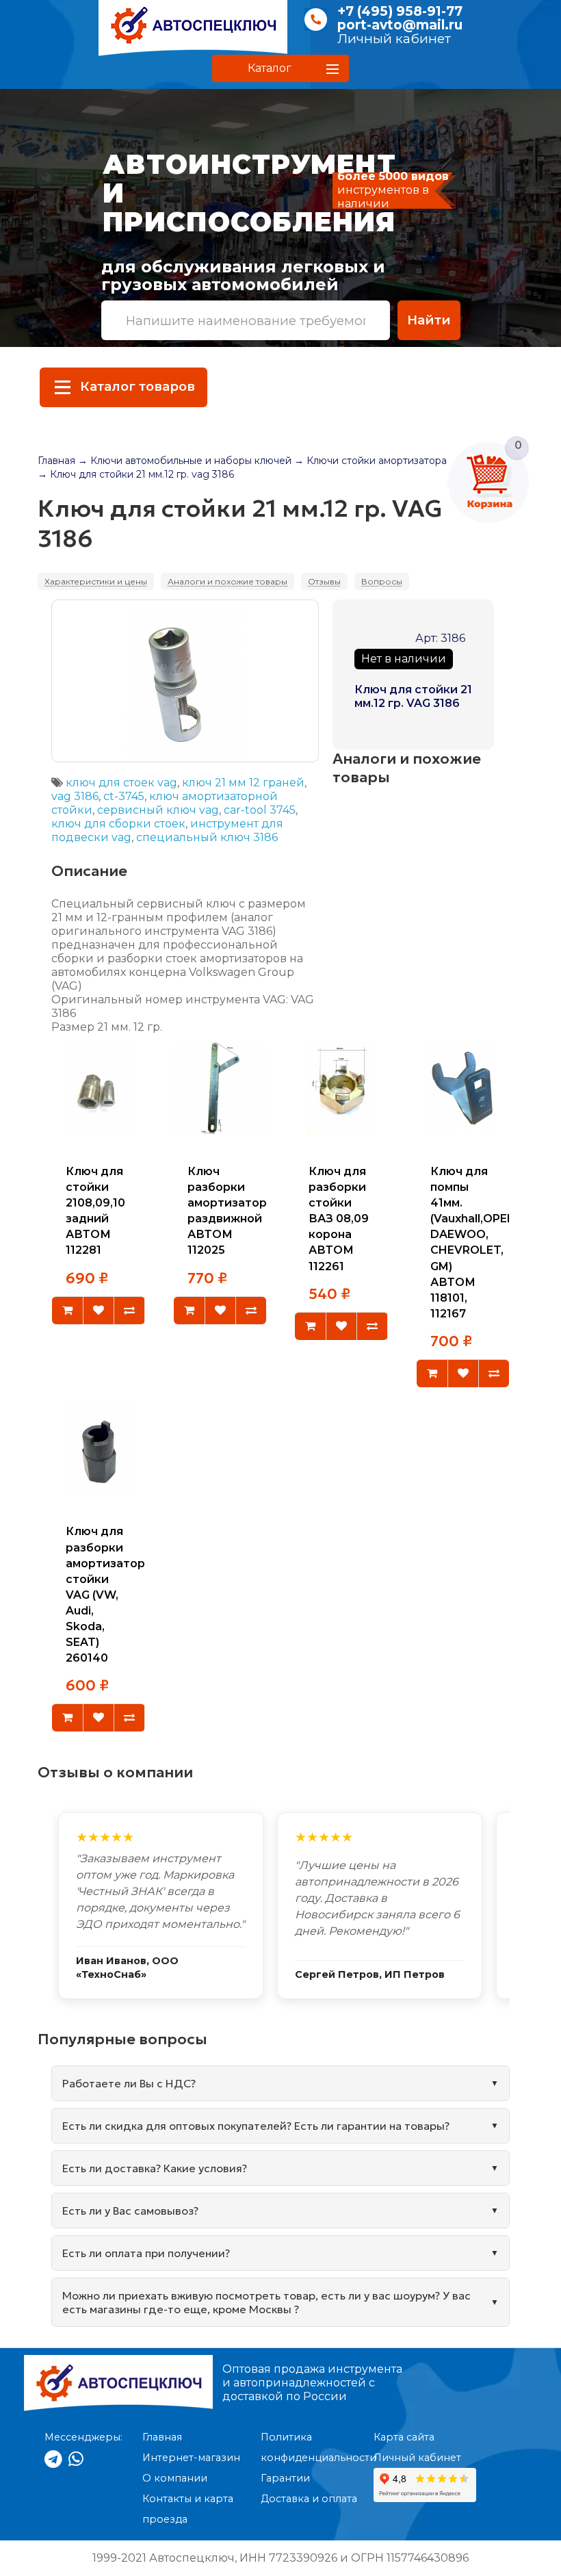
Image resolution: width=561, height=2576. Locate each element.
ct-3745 (124, 796)
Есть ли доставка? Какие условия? (155, 2168)
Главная (56, 461)
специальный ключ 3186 (207, 837)
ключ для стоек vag (121, 783)
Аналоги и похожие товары (227, 581)
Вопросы (382, 581)
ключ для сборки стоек (118, 824)
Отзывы (324, 581)
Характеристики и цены (96, 581)
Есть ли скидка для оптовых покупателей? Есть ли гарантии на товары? (256, 2126)
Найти (429, 320)
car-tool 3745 (260, 810)
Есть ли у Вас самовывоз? (130, 2211)
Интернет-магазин (191, 2458)
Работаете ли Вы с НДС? (129, 2083)
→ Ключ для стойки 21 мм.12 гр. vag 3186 (136, 474)
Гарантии (285, 2478)
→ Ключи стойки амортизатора (370, 461)
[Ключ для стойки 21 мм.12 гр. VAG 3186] (185, 681)
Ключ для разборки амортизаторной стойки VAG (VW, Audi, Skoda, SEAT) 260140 (116, 1595)
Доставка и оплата (309, 2499)
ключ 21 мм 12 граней (243, 783)
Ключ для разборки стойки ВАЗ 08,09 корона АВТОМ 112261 (339, 1219)
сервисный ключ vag (158, 810)
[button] (280, 68)
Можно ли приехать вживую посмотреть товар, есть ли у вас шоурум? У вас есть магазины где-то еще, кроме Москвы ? (266, 2302)
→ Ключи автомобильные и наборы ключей (185, 461)
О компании (175, 2478)
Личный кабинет (394, 39)
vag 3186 (75, 796)
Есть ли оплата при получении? (146, 2253)
